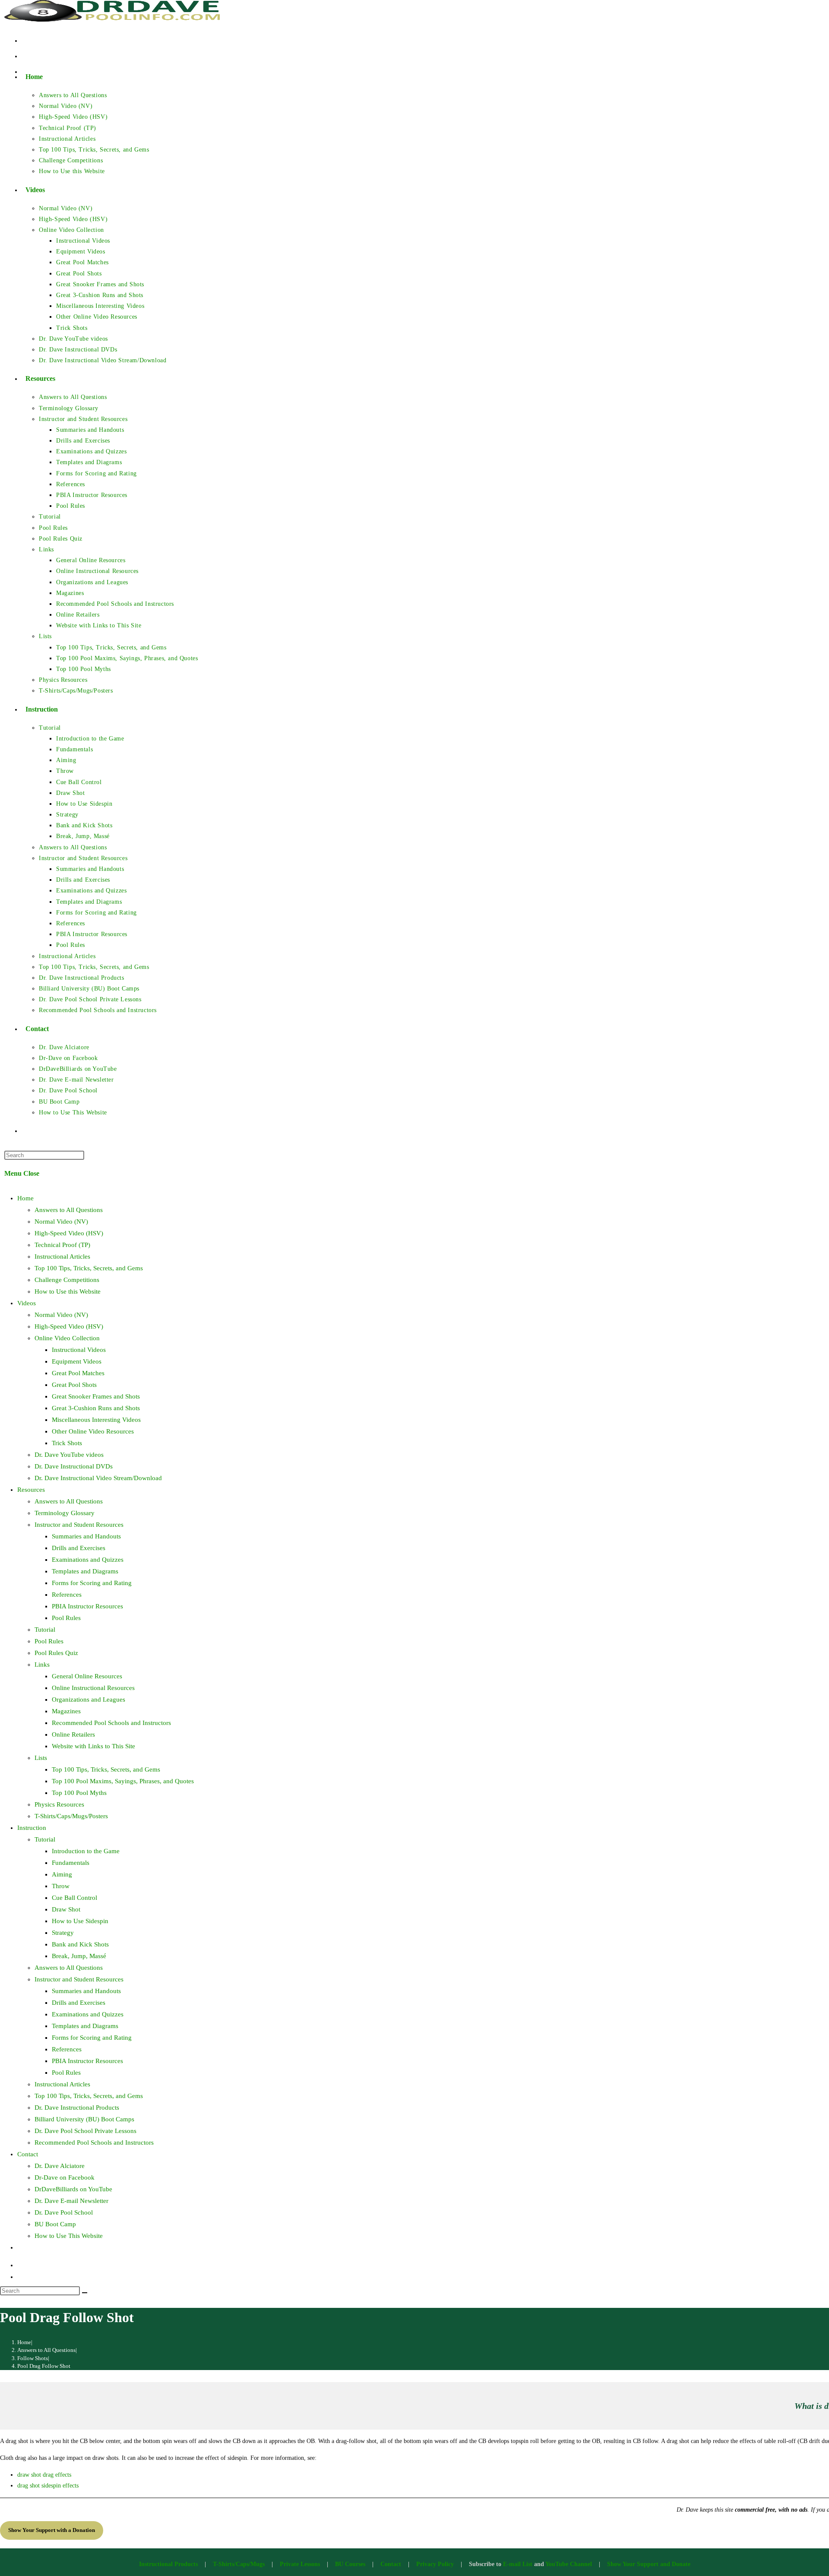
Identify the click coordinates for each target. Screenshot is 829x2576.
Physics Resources (59, 1804)
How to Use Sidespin (80, 1921)
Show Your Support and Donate (649, 2564)
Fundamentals (71, 1863)
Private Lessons (300, 2564)
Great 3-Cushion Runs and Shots (96, 1408)
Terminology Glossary (65, 1513)
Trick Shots (67, 1443)
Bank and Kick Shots (80, 1944)
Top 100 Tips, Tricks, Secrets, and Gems (89, 1268)
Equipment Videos (77, 1361)
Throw (61, 1886)
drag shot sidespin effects (48, 2486)
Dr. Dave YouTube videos (69, 1455)
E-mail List (518, 2564)
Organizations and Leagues (89, 1699)
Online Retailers (73, 1734)
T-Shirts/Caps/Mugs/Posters (71, 1816)
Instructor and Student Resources (79, 1525)
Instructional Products (168, 2564)
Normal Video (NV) (61, 1222)
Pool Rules (66, 1618)
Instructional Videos (79, 1350)
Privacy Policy (435, 2564)
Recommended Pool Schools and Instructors (111, 1723)
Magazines (66, 1711)
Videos (27, 1303)
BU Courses (350, 2564)
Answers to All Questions (69, 1210)
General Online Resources (87, 1676)
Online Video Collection (67, 1338)
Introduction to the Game (86, 1851)
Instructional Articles (62, 1256)
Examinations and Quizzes (88, 1560)
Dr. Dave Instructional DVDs (74, 1466)
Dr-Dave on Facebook (65, 2177)
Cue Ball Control (74, 1898)
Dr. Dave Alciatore (60, 2166)
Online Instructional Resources (93, 1688)
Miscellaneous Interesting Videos (96, 1420)
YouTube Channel (569, 2564)
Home (25, 1198)
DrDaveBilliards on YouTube (73, 2189)
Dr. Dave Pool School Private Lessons (85, 2131)
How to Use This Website (69, 2236)
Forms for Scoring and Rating (92, 1583)
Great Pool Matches (78, 1373)
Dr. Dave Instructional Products (77, 2108)
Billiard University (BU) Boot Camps (84, 2119)
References (67, 1595)
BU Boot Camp (55, 2224)
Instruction (32, 1828)
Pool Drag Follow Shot (44, 2366)
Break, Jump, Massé (79, 1956)
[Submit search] (85, 2293)
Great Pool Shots (74, 1385)
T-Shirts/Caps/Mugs (239, 2564)
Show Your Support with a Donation (52, 2530)
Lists (41, 1758)
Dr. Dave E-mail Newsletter (71, 2201)
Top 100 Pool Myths (79, 1793)
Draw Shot (66, 1909)
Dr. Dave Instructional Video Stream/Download (98, 1478)
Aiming (62, 1874)
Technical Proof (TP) (62, 1245)
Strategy (63, 1933)
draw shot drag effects (44, 2475)
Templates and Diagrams (85, 1571)
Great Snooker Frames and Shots (96, 1396)
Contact (28, 2154)
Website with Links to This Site (93, 1746)
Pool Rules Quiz (56, 1653)
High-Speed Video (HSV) (69, 1233)
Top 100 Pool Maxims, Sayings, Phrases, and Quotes (123, 1781)
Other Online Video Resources (93, 1431)
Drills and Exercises (79, 1548)
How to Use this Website (68, 1291)
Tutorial (45, 1630)
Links (42, 1665)
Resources (31, 1490)
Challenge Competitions (67, 1280)
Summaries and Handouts (86, 1536)
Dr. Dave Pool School (64, 2212)
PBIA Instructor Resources (87, 1606)
